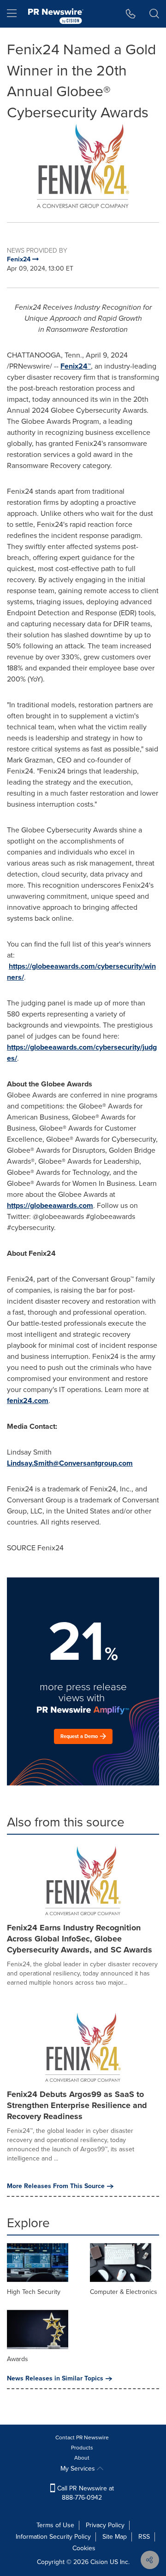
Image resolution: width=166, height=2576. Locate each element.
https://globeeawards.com (50, 1205)
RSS (144, 2537)
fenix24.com (28, 1401)
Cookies (84, 2548)
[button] (83, 166)
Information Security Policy (53, 2537)
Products (82, 2448)
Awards (18, 2359)
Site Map (115, 2537)
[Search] (154, 14)
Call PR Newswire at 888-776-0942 (85, 2493)
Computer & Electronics (124, 2292)
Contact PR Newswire (82, 2437)
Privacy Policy (105, 2525)
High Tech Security (34, 2292)
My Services (79, 2469)
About (82, 2458)
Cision (99, 2562)
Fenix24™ (76, 366)
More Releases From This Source (56, 2186)
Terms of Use (55, 2525)
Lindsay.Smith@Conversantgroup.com (70, 1463)
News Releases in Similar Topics (55, 2379)
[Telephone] (131, 14)
